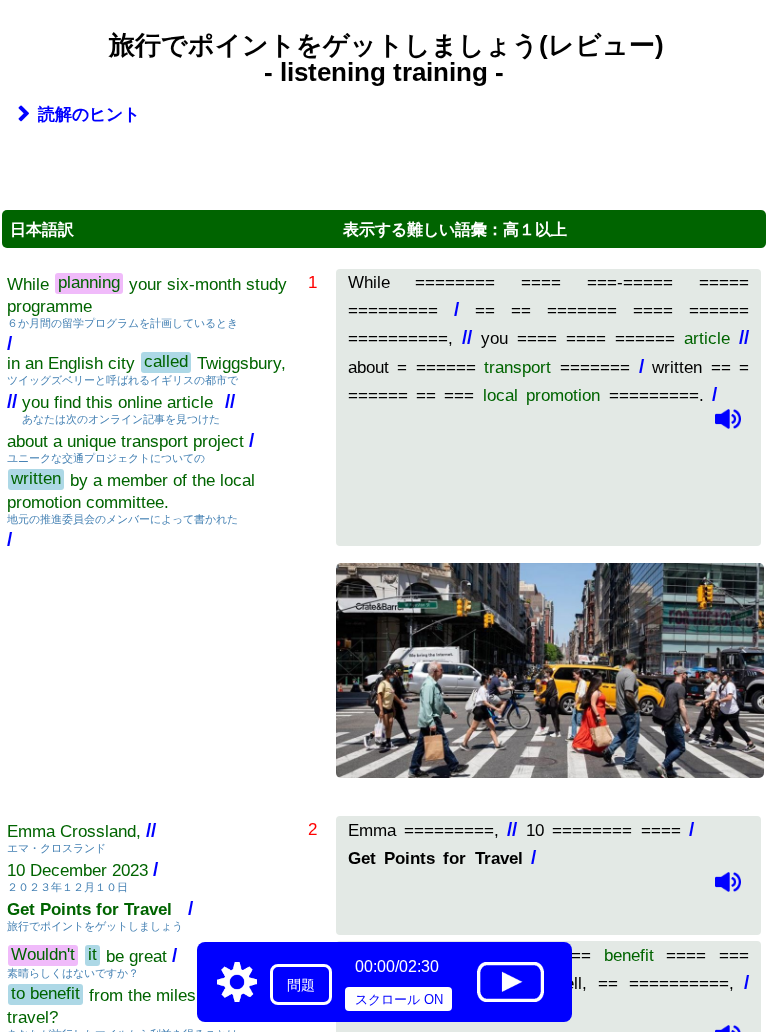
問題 (301, 985)
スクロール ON (399, 999)
